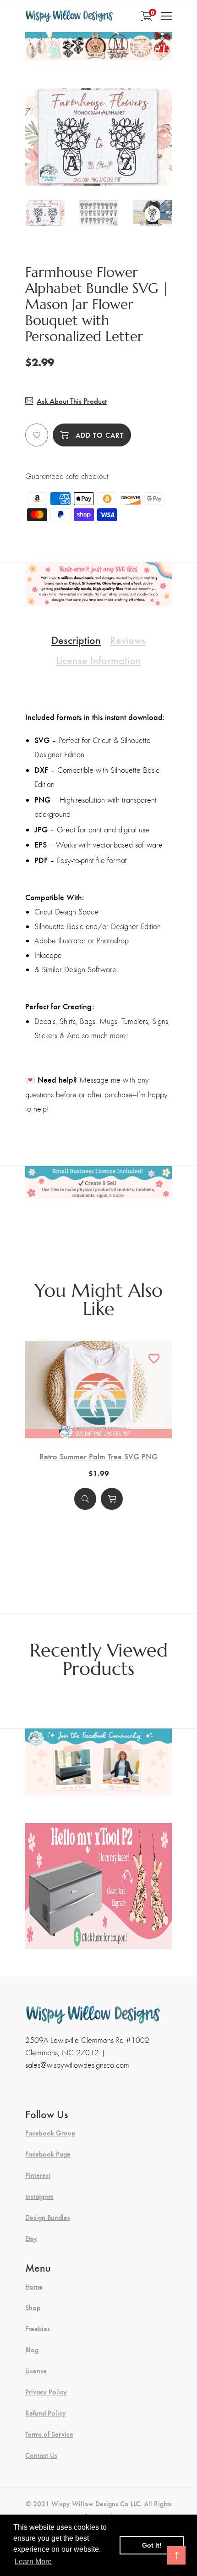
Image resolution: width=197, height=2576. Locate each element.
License (36, 2371)
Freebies (38, 2328)
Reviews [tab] (128, 639)
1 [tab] (78, 163)
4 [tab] (110, 163)
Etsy (31, 2238)
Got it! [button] (152, 2545)
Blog (32, 2350)
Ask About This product (72, 401)
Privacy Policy (46, 2392)
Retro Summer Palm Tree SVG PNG (98, 1456)
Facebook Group (50, 2133)
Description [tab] (76, 639)
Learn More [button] (33, 2562)
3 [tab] (100, 163)
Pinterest (38, 2175)
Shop (33, 2307)
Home (34, 2286)
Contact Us (41, 2455)
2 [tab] (90, 163)
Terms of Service (49, 2434)
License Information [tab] (98, 660)
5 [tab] (120, 163)
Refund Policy (46, 2413)
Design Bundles (48, 2217)
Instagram (39, 2196)
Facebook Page (48, 2154)
